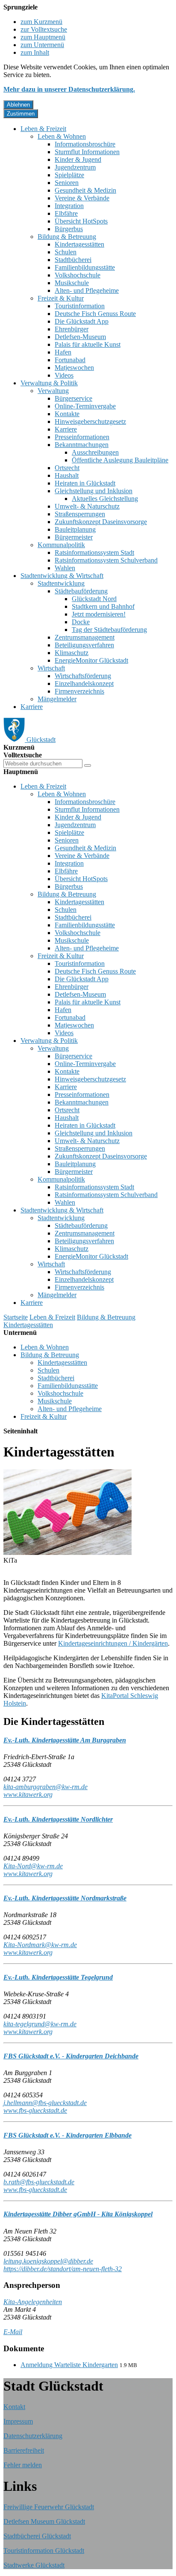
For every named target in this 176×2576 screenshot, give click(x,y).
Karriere (66, 429)
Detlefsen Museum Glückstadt (44, 2521)
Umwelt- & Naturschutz (87, 506)
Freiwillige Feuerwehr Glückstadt (49, 2507)
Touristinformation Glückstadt (44, 2551)
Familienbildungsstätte (85, 267)
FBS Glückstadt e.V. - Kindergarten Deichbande (71, 2056)
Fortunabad (70, 360)
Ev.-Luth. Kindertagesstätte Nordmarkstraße (65, 1898)
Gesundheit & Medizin (85, 190)
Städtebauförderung (81, 591)
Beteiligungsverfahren (84, 645)
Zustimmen (21, 114)
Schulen (66, 252)
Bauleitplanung (75, 529)
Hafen (63, 352)
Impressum (18, 2421)
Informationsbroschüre (85, 144)
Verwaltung (53, 391)
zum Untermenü (42, 45)
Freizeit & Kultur (61, 298)
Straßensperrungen (80, 514)
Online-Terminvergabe (85, 406)
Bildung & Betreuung (67, 237)
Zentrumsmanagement (85, 637)
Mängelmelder (57, 699)
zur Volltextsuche (44, 29)
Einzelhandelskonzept (84, 683)
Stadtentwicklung (61, 583)
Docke (81, 622)
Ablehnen (18, 105)
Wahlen (65, 568)
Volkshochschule (78, 275)
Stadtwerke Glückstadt (34, 2565)
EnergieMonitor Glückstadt (91, 660)
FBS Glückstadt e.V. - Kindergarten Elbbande (67, 2135)
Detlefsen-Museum (80, 337)
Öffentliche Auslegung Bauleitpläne (120, 460)
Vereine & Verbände (82, 198)
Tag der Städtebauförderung (109, 630)
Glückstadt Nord (94, 599)
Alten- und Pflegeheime (87, 290)
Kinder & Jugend (78, 159)
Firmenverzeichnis (79, 691)
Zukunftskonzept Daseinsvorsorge (101, 522)
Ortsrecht (67, 468)
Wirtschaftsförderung (83, 676)
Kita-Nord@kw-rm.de (33, 1866)
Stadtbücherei (73, 260)
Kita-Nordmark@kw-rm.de (40, 1945)
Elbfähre (66, 213)
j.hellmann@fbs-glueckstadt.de (45, 2103)
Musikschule (72, 283)
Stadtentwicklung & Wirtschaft (62, 576)
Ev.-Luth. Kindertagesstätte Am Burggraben (65, 1740)
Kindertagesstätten (79, 244)
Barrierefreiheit (24, 2450)
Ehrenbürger (72, 329)
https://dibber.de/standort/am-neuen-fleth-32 (63, 2269)
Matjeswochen (74, 368)
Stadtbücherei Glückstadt (37, 2536)
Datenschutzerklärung (33, 2436)
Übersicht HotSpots (81, 221)
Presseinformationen (82, 437)
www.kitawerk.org (28, 1794)
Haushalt (67, 475)
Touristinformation (80, 306)
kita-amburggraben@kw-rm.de (45, 1787)
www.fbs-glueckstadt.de (35, 2110)
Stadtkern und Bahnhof (103, 606)
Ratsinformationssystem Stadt (94, 552)
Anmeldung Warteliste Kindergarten (69, 2365)
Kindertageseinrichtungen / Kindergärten (113, 1643)
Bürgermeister (74, 537)
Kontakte (67, 414)
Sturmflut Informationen (87, 152)
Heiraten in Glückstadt (85, 483)
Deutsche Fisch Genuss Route (95, 314)
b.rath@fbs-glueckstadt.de (39, 2182)
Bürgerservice (73, 398)
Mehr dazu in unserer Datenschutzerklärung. (69, 89)
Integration (69, 206)
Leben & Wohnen (62, 136)
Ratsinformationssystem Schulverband (106, 560)
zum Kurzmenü (41, 22)
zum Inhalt (35, 52)
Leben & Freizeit (43, 129)
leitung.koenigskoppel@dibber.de (48, 2261)
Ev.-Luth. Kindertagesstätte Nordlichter (58, 1819)
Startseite (16, 1317)
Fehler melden (23, 2465)
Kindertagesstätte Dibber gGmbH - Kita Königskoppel (78, 2214)
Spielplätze (69, 175)
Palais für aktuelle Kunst (88, 344)
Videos (64, 375)
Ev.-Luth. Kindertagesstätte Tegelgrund (58, 1977)
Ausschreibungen (95, 452)
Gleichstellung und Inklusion (94, 491)
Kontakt (14, 2407)
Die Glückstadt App (82, 321)
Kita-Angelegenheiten (33, 2302)
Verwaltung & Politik (49, 383)
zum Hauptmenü (43, 37)
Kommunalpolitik (61, 545)
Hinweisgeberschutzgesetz (90, 421)
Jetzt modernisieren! (99, 614)
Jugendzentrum (75, 167)
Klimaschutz (72, 653)
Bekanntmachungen (82, 445)
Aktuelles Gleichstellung (105, 499)
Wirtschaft (51, 668)
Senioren (67, 183)
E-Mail (13, 2332)
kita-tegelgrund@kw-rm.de (40, 2024)
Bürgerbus (69, 229)
